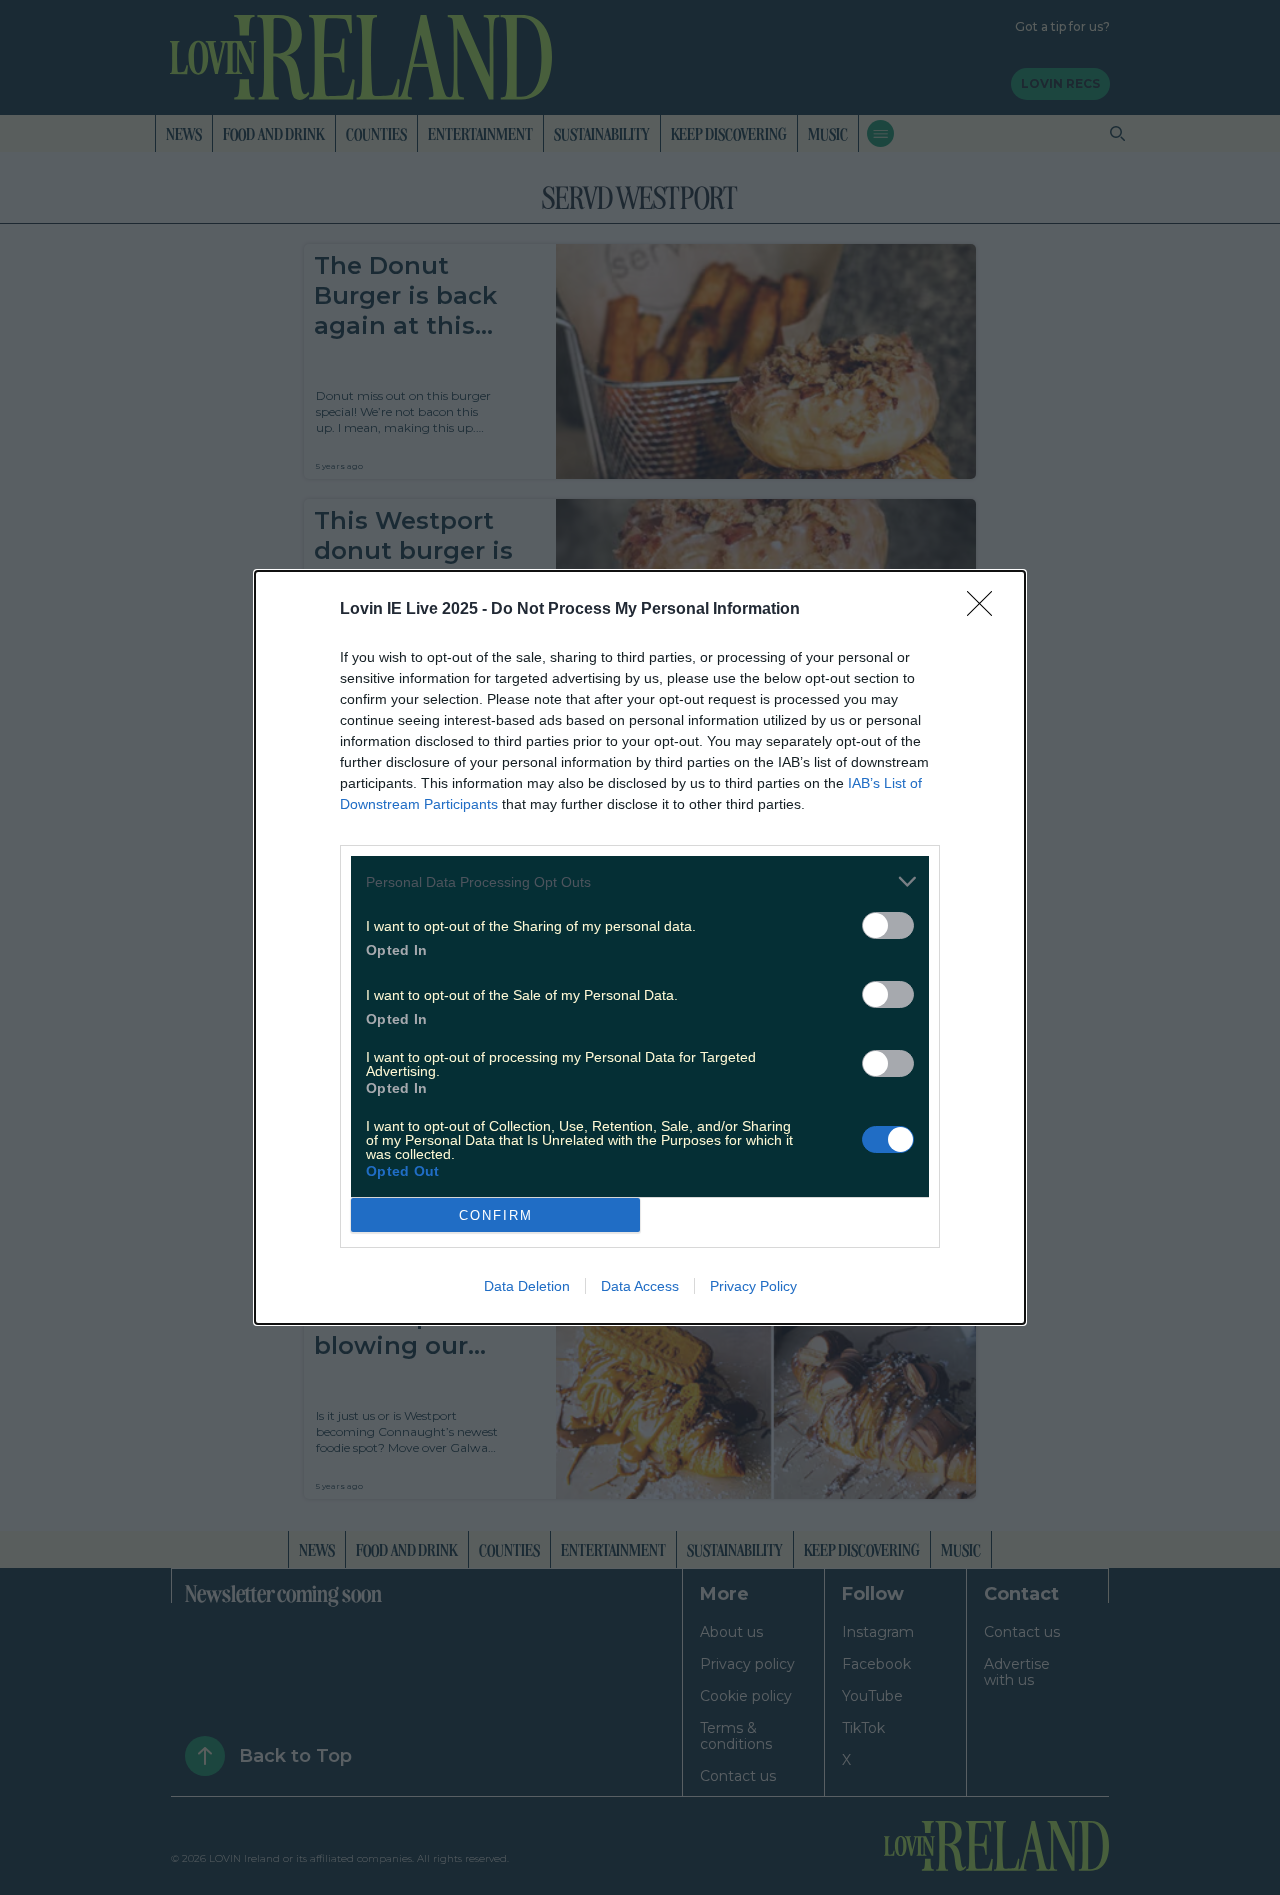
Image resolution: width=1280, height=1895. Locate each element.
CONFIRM (496, 1215)
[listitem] (640, 881)
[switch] (888, 925)
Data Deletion (527, 1286)
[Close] (986, 610)
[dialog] (640, 947)
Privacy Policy (753, 1286)
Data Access (640, 1286)
